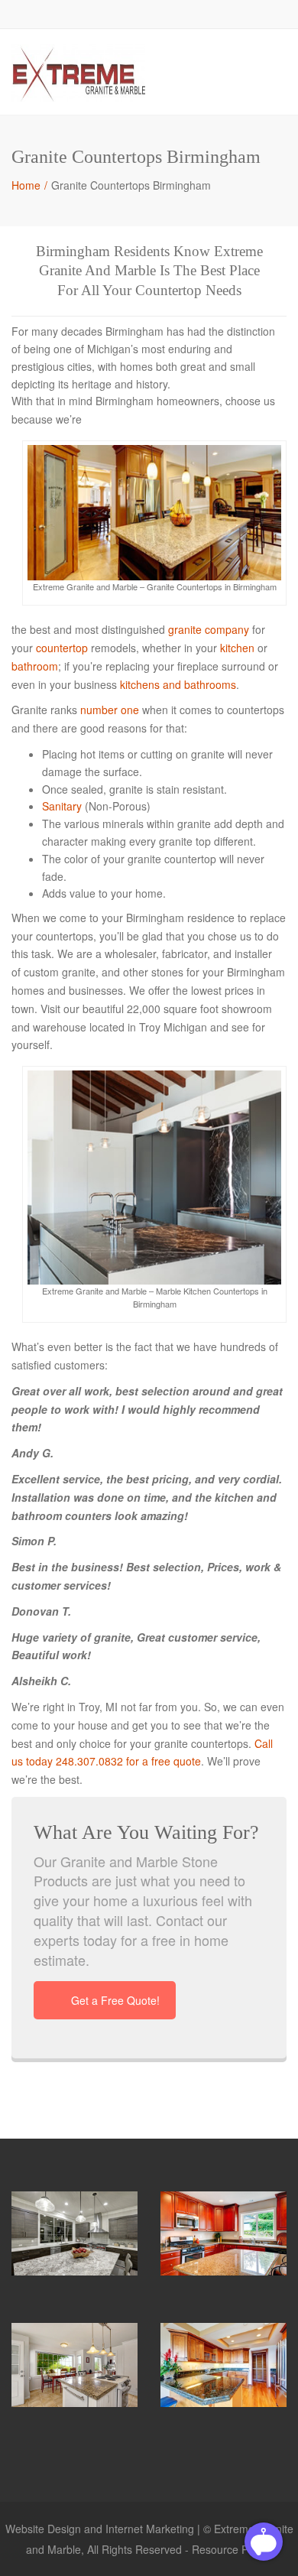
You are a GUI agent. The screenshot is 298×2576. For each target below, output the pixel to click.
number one (110, 710)
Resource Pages (232, 2549)
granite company (209, 629)
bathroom (35, 666)
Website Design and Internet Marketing (100, 2529)
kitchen (237, 648)
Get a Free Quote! (115, 2000)
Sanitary (62, 806)
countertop (62, 648)
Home (26, 185)
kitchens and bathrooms (178, 684)
